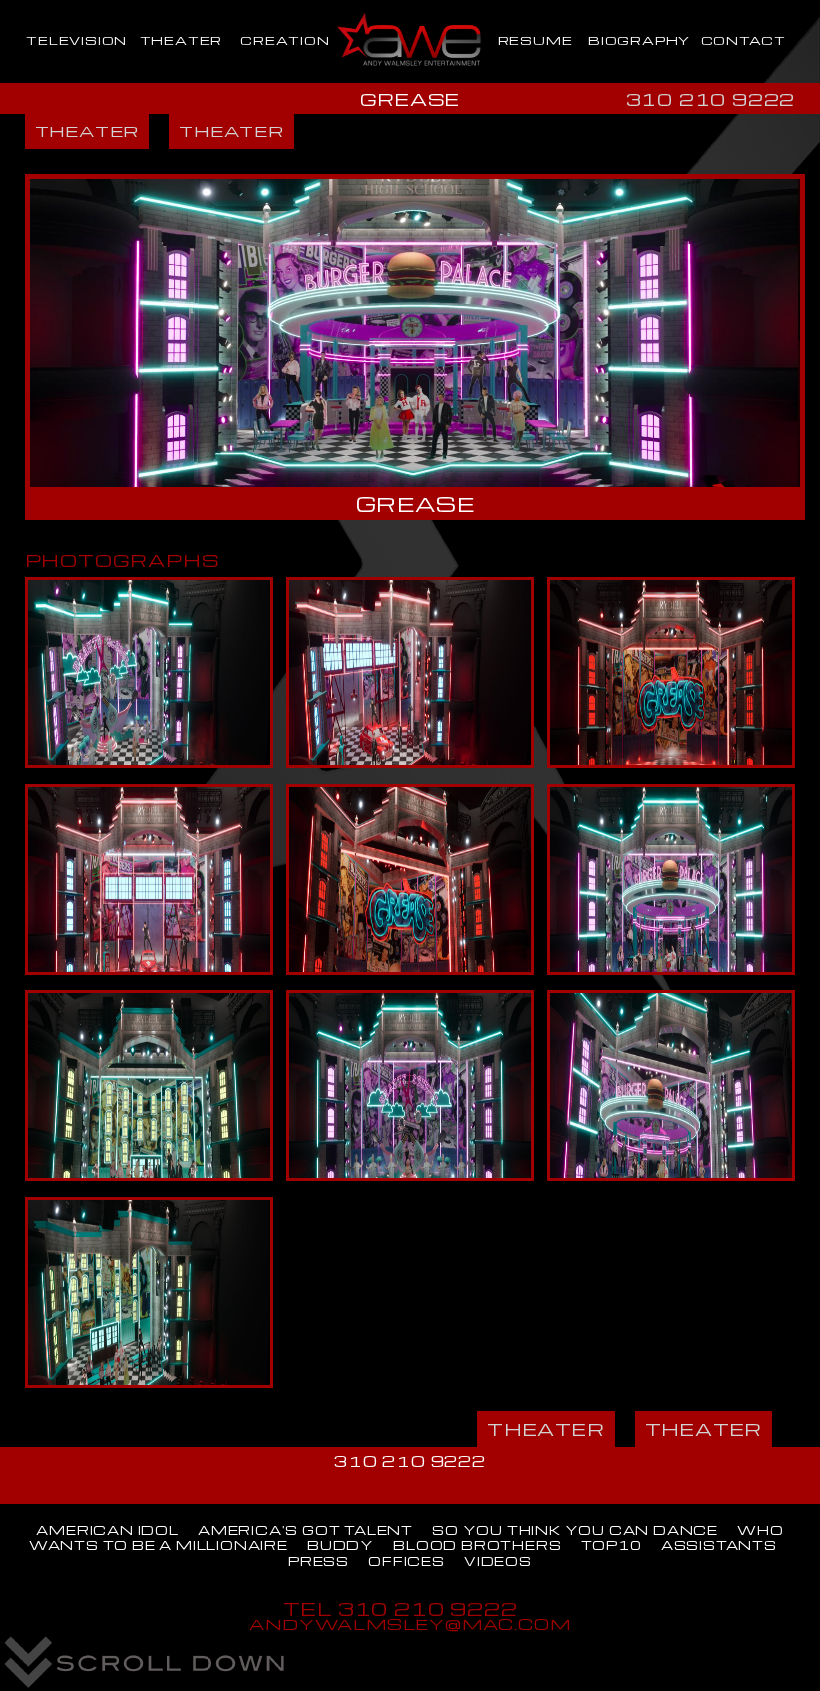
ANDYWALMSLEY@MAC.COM (409, 1623)
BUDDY (340, 1545)
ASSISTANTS (719, 1545)
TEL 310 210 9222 (400, 1608)
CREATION (284, 40)
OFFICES (406, 1561)
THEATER (181, 40)
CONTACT (744, 40)
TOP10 (611, 1545)
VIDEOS (498, 1561)
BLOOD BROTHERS (477, 1545)
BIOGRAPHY (639, 40)
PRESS (318, 1561)
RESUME (535, 40)
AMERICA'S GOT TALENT (305, 1530)
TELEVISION (76, 40)
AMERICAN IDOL (107, 1530)
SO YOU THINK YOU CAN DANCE (575, 1530)
